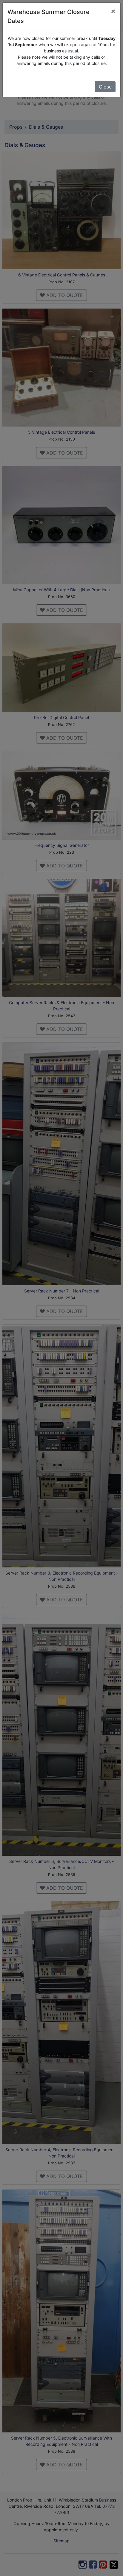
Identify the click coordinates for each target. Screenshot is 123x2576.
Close (105, 87)
